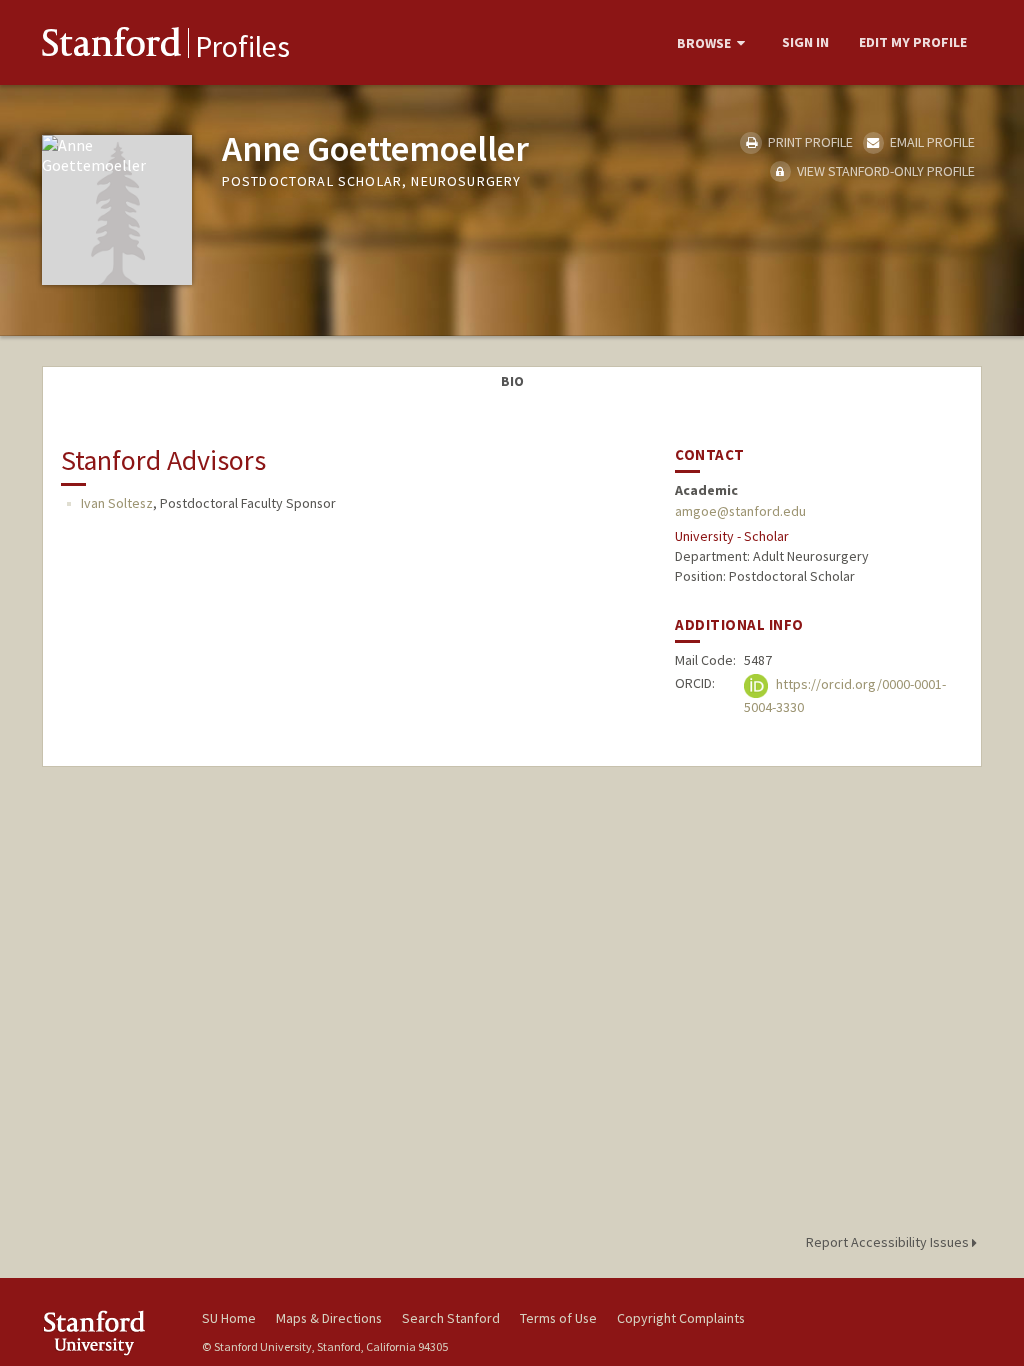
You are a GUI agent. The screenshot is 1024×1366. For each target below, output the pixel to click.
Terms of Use (558, 1318)
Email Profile (931, 142)
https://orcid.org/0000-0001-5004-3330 (845, 695)
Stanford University (112, 1332)
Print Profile (808, 142)
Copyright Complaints (681, 1318)
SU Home (229, 1318)
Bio (512, 381)
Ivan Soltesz (117, 503)
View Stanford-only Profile (884, 171)
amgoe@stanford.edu (740, 511)
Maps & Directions (329, 1318)
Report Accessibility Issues (889, 1242)
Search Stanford (451, 1318)
